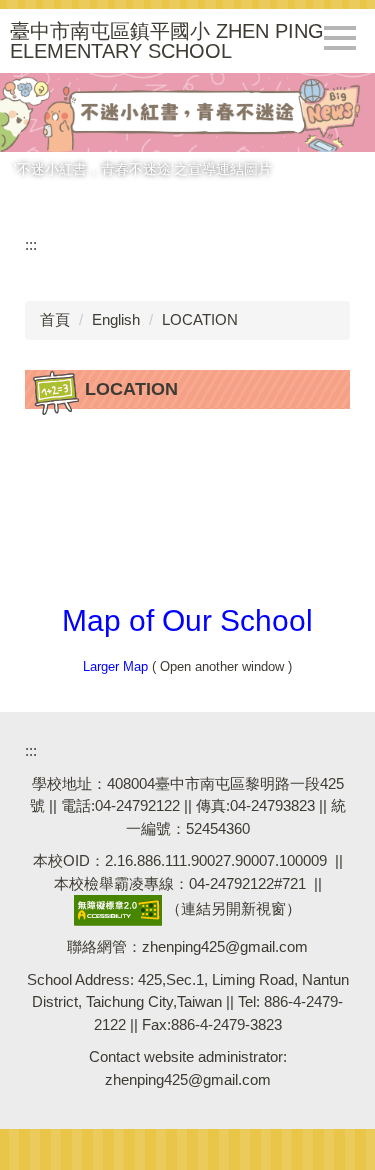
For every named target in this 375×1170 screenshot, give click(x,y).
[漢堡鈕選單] (340, 38)
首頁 (55, 319)
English (116, 319)
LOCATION (200, 319)
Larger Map (115, 666)
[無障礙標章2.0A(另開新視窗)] (118, 909)
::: (31, 244)
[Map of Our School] (187, 515)
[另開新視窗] (187, 112)
